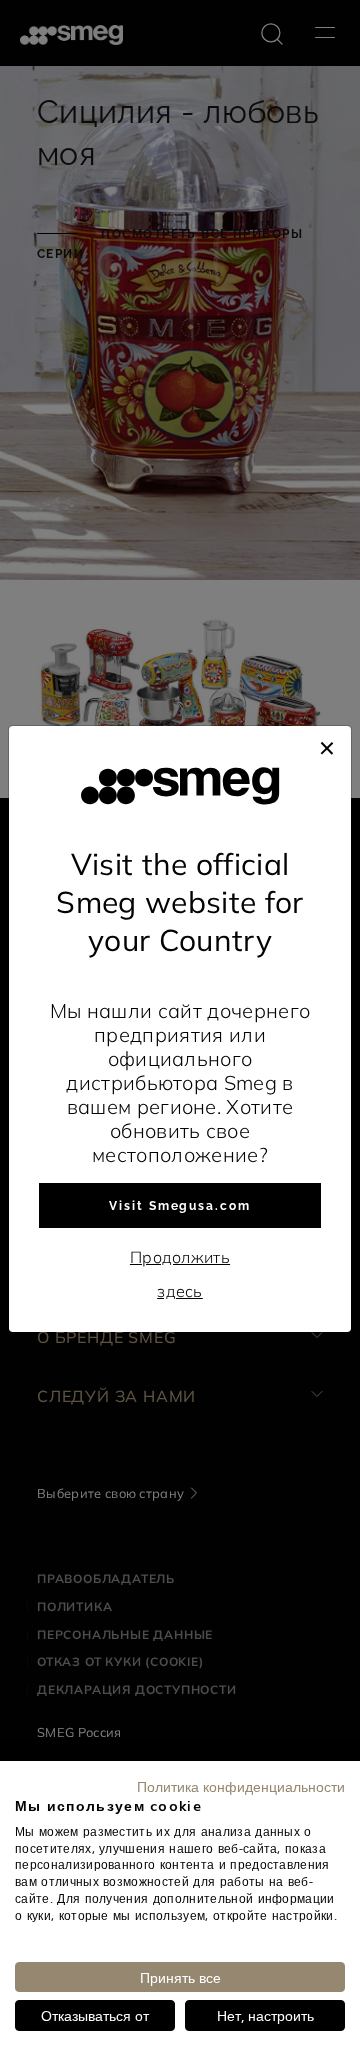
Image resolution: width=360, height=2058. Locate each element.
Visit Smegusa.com (180, 1206)
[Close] (327, 746)
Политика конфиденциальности (241, 1786)
